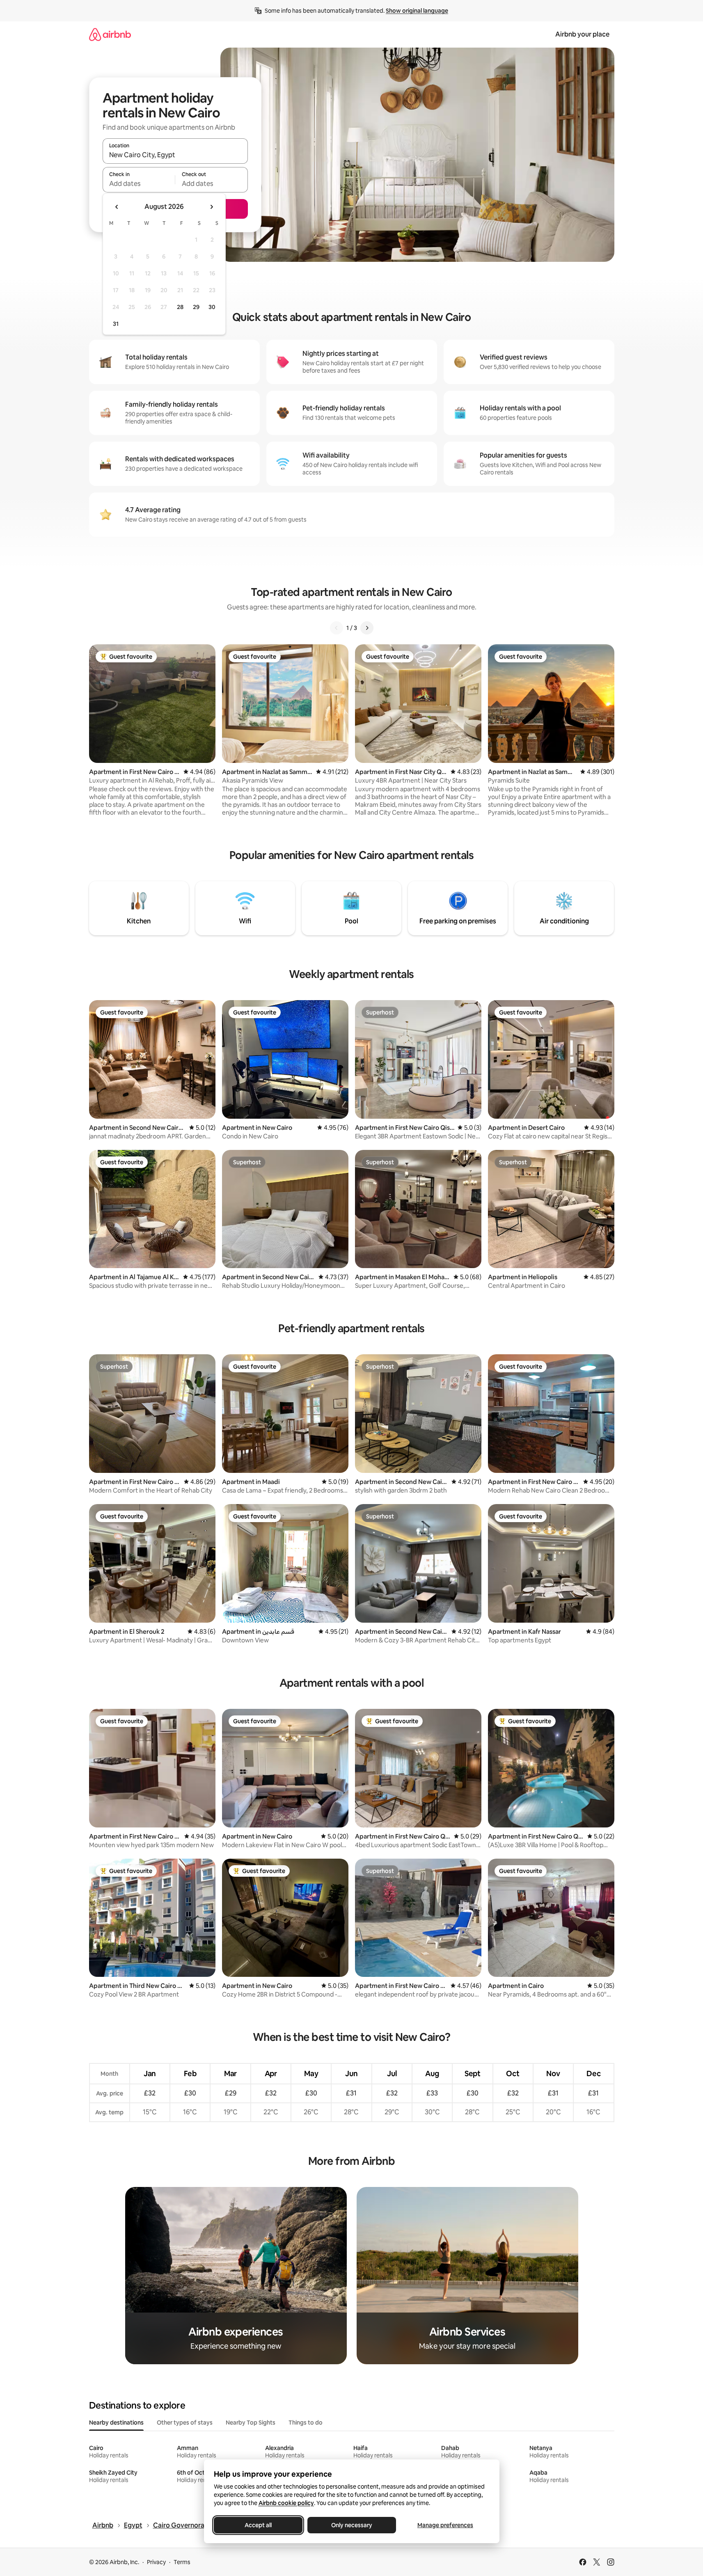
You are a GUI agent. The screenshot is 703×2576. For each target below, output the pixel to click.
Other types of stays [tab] (185, 2423)
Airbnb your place (582, 34)
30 (212, 307)
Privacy (156, 2562)
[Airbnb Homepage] (110, 34)
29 (196, 307)
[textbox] (139, 183)
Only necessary (352, 2525)
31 (116, 324)
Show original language (417, 11)
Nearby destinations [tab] (116, 2423)
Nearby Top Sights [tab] (251, 2423)
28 (180, 307)
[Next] (367, 628)
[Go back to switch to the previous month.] (117, 207)
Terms (182, 2562)
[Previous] (337, 628)
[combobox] (175, 155)
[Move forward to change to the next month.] (211, 207)
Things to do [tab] (306, 2423)
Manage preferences (445, 2525)
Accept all (258, 2525)
